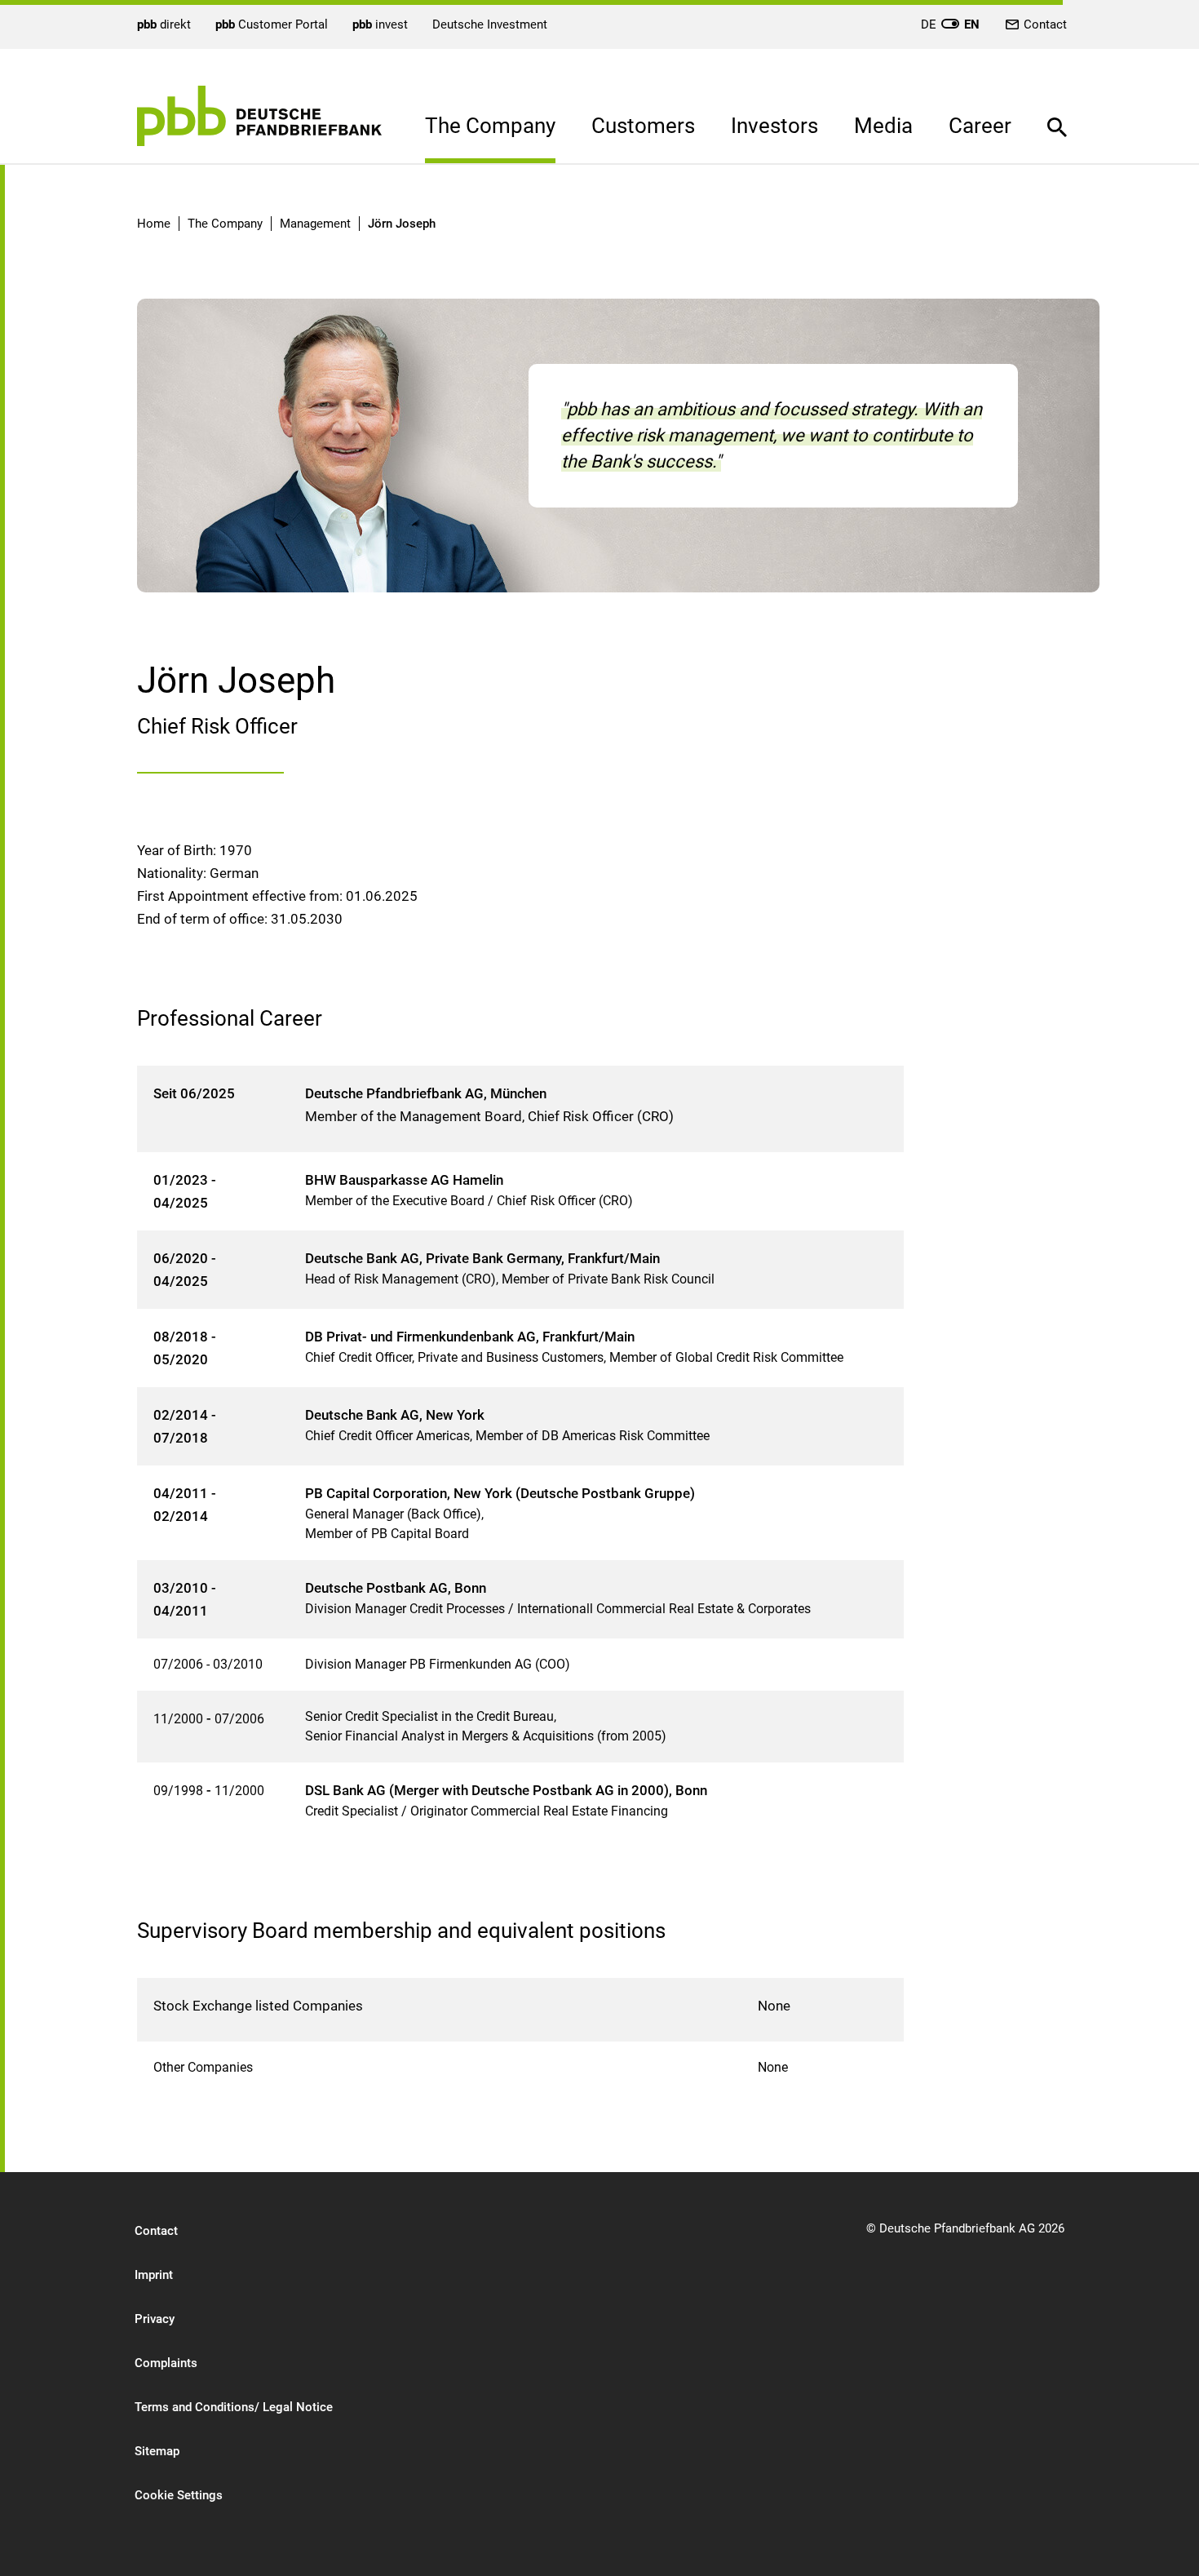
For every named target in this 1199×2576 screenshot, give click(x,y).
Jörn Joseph (402, 224)
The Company (490, 126)
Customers (643, 126)
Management (315, 224)
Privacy (155, 2319)
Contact (1045, 24)
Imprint (154, 2275)
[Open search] (1057, 115)
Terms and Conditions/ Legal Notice (234, 2407)
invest (380, 24)
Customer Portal (272, 24)
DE (950, 24)
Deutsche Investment (490, 24)
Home (154, 224)
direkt (164, 24)
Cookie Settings (179, 2495)
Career (980, 126)
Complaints (166, 2363)
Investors (774, 126)
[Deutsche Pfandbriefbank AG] (259, 116)
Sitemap (157, 2451)
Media (883, 126)
